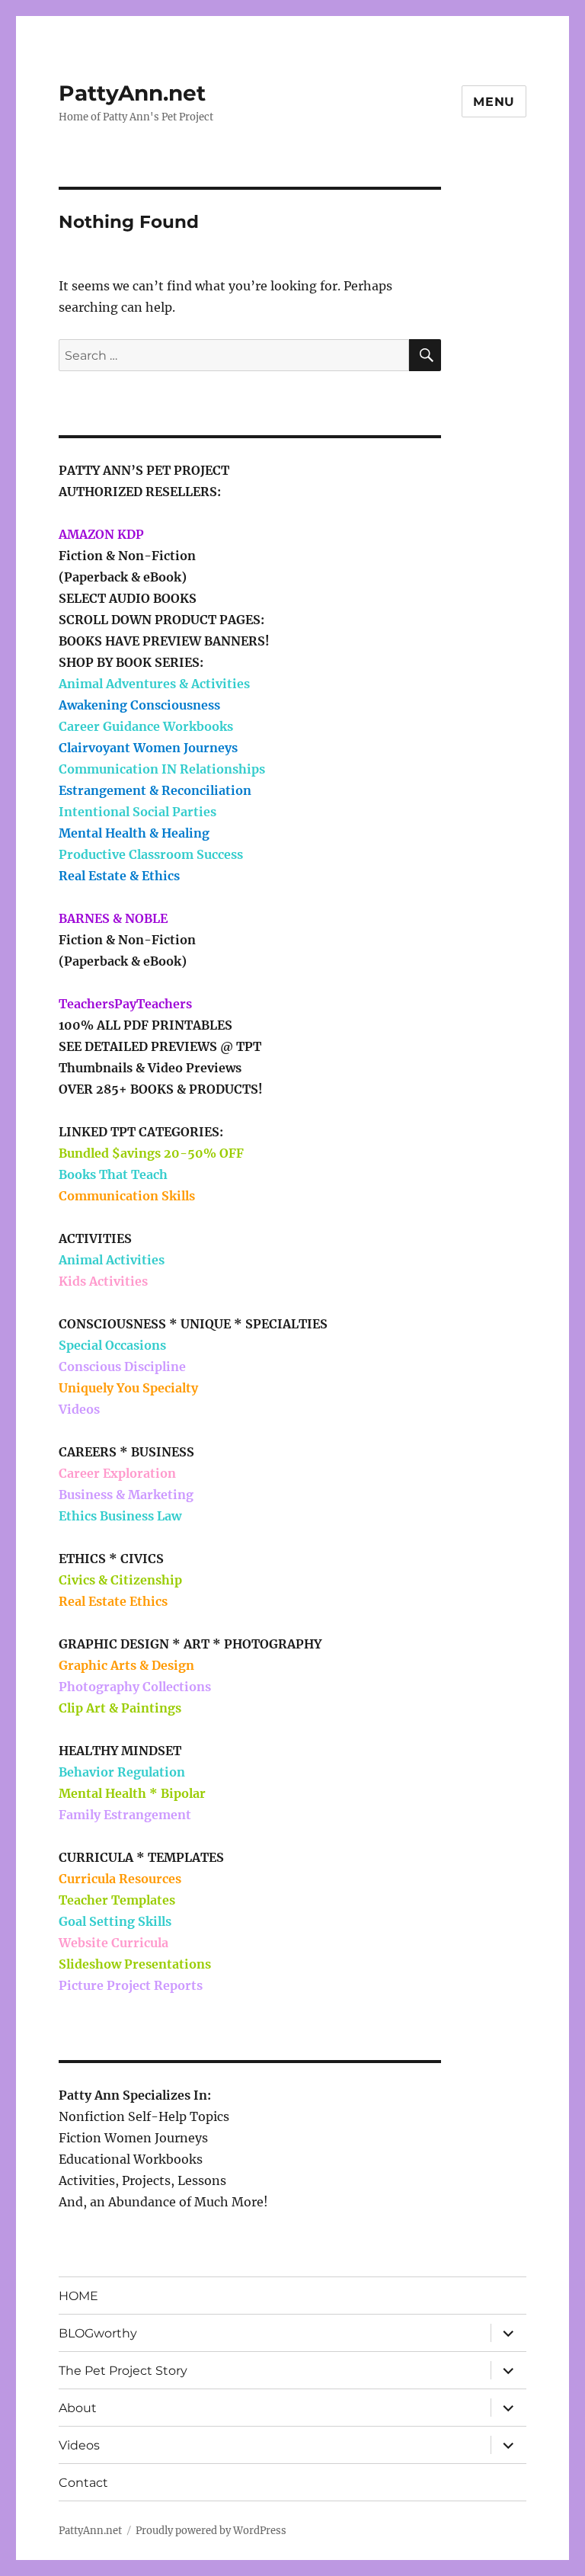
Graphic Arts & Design (126, 1665)
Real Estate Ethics (113, 1601)
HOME (78, 2296)
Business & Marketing (126, 1495)
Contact (83, 2483)
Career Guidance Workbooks (146, 726)
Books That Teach (113, 1174)
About (78, 2408)
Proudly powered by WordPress (211, 2531)
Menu (494, 102)
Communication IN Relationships (162, 769)
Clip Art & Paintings (120, 1708)
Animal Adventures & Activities (154, 684)
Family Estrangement (125, 1815)
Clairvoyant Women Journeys (148, 748)
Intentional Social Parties (137, 812)
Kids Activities (103, 1281)
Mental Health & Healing (134, 833)
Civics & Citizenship (120, 1580)
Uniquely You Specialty (128, 1388)
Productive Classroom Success (151, 854)
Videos (79, 1409)
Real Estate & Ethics (119, 876)
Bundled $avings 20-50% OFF (151, 1153)
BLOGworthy (98, 2333)
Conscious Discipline (122, 1366)
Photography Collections (135, 1687)
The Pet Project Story (123, 2371)
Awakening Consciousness (139, 705)
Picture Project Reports (131, 1985)
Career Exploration (117, 1473)
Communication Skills (127, 1196)
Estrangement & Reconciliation (155, 790)
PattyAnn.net (132, 93)
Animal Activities (112, 1260)
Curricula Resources (120, 1879)
